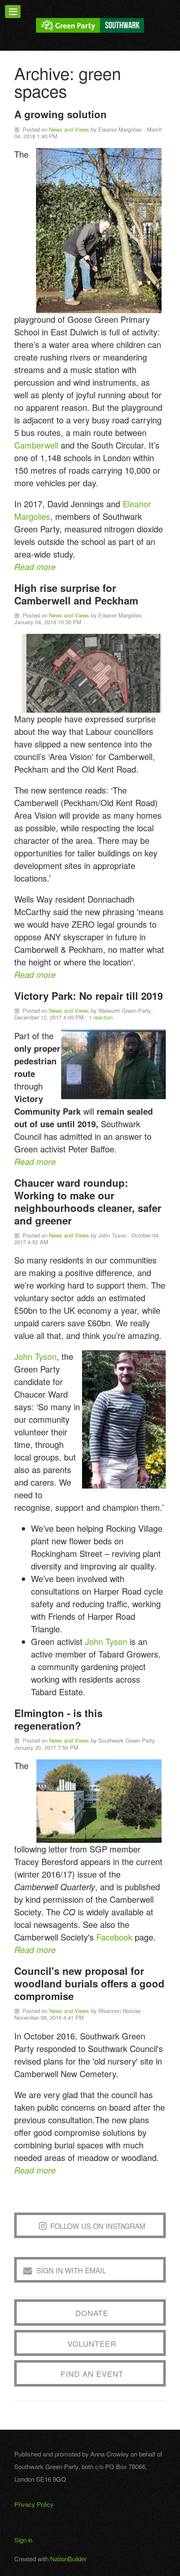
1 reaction (101, 1017)
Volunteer (92, 2343)
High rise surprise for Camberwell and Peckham (76, 594)
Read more (35, 567)
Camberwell (36, 445)
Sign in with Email (71, 2270)
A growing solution (60, 114)
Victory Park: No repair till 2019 (89, 996)
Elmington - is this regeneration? (58, 1719)
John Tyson (35, 1356)
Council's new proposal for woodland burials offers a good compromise (89, 1983)
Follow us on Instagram (98, 2226)
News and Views (69, 129)
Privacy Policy (34, 2504)
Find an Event (92, 2374)
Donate (92, 2313)
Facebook (114, 1937)
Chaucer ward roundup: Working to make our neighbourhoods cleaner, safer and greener (88, 1201)
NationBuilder (68, 2559)
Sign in (23, 2540)
